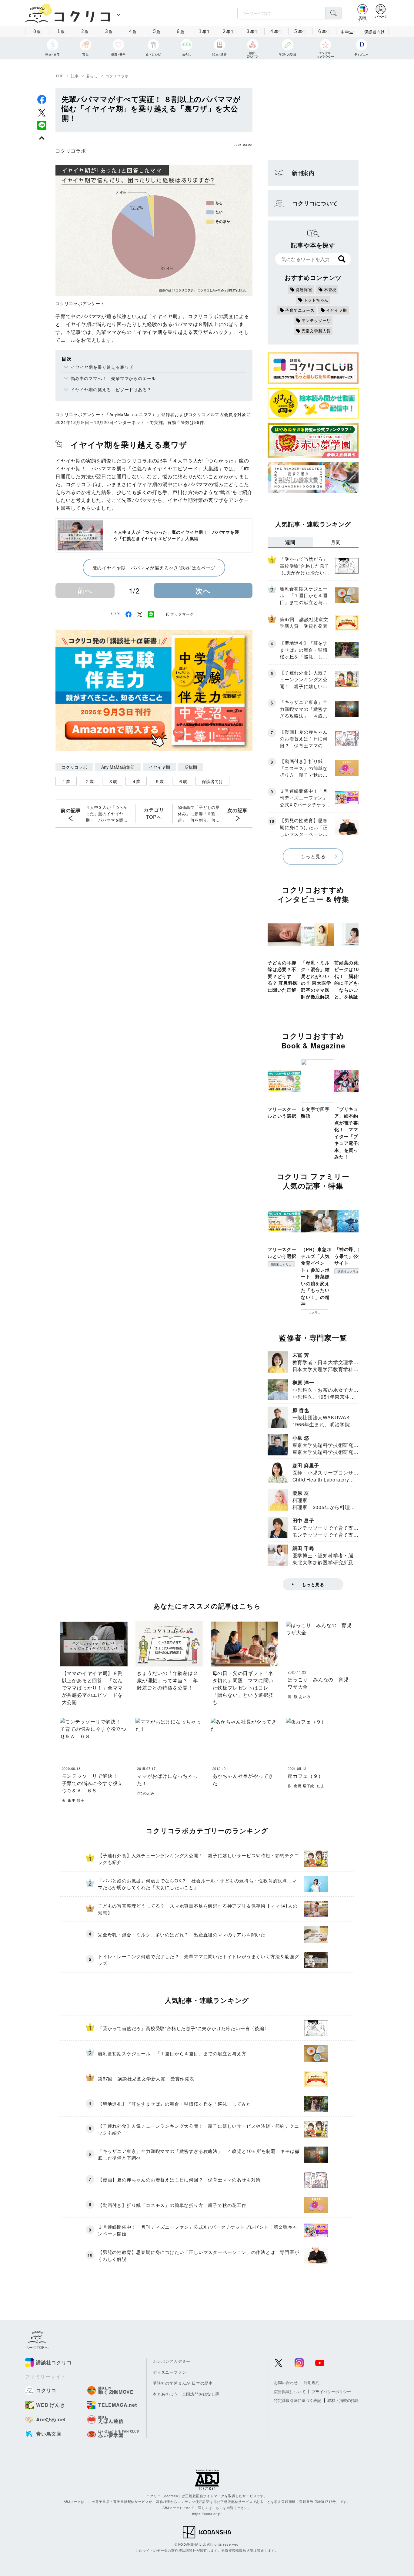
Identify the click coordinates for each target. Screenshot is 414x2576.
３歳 (113, 781)
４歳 (136, 781)
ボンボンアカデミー (172, 2361)
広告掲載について (290, 2391)
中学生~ (348, 32)
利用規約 (312, 2382)
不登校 (330, 289)
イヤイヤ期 (159, 767)
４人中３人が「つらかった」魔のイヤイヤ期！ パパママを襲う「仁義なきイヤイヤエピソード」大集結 (107, 814)
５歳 (159, 781)
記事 (75, 76)
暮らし (92, 76)
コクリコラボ (117, 76)
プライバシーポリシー (331, 2391)
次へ (203, 590)
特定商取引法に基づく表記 (298, 2400)
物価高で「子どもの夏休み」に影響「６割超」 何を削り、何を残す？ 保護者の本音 (199, 814)
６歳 (183, 781)
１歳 (66, 781)
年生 (205, 31)
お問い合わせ (286, 2382)
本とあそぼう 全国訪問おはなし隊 (186, 2394)
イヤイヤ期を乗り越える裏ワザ (102, 367)
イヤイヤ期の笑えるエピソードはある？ (111, 389)
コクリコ (315, 1312)
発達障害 (304, 289)
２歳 (89, 781)
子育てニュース (300, 310)
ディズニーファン (169, 2372)
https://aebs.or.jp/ (207, 2514)
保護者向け (375, 32)
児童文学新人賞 (316, 331)
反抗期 (191, 767)
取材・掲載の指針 (343, 2400)
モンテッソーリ (316, 320)
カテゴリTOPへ (154, 813)
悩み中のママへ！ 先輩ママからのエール (113, 378)
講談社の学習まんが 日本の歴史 (183, 2383)
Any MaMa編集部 (118, 767)
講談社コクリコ (281, 1264)
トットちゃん (316, 300)
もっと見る (313, 856)
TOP (59, 76)
